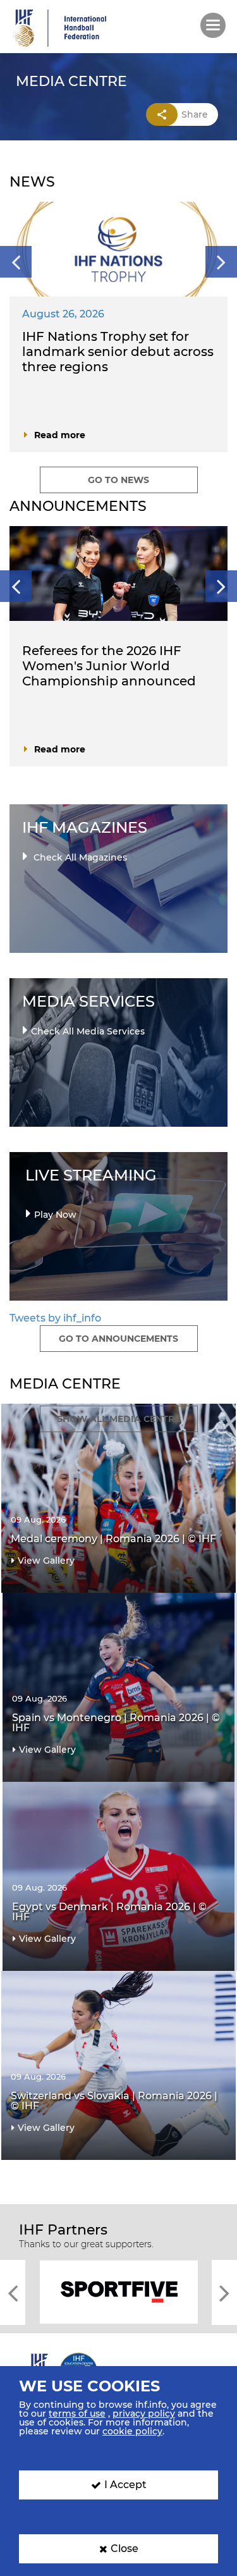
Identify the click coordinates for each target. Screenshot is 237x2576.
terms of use (77, 2413)
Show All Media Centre (118, 1419)
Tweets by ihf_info (55, 1318)
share (195, 114)
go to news (118, 480)
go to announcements (118, 1339)
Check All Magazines (79, 857)
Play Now (55, 1215)
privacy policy (144, 2413)
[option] (118, 333)
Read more (60, 435)
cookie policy (132, 2431)
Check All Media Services (88, 1031)
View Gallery (46, 1561)
